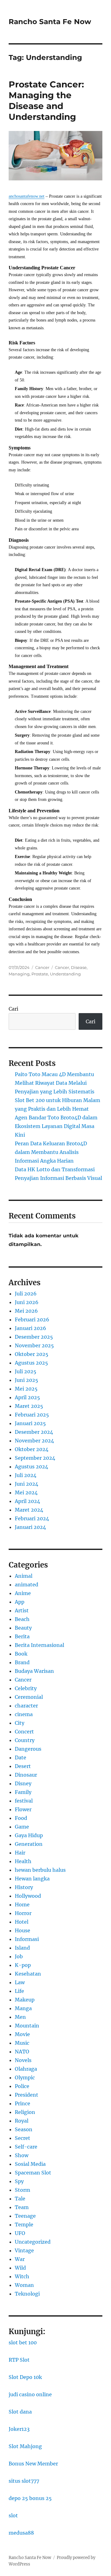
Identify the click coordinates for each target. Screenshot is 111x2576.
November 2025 (34, 1345)
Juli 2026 (26, 1294)
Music (22, 2043)
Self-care (26, 2147)
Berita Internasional (39, 1645)
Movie (22, 2034)
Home (22, 1905)
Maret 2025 (29, 1406)
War (20, 2259)
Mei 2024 (26, 1492)
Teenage (25, 2216)
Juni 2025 (27, 1380)
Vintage (24, 2250)
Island (22, 1948)
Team (22, 2207)
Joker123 (19, 2429)
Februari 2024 (32, 1518)
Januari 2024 (30, 1527)
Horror (23, 1913)
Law (20, 1982)
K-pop (23, 1965)
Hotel (22, 1922)
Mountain (27, 2026)
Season (24, 2129)
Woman (24, 2285)
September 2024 (35, 1458)
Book (21, 1654)
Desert (23, 1766)
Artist (22, 1610)
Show (22, 2155)
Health (23, 1861)
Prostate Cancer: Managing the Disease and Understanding (46, 101)
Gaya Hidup (29, 1835)
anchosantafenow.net (27, 196)
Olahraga (26, 2069)
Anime (23, 1593)
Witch (22, 2276)
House (23, 1930)
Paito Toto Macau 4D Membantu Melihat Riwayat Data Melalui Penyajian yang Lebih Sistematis (55, 1083)
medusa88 (21, 2533)
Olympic (25, 2077)
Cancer (42, 967)
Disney (23, 1783)
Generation (29, 1844)
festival (24, 1801)
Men (20, 2017)
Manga (23, 2008)
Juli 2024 (26, 1475)
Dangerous (28, 1749)
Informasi (27, 1939)
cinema (24, 1714)
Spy (19, 2181)
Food (21, 1818)
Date (21, 1757)
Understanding (65, 974)
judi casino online (30, 2394)
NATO (22, 2052)
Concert (24, 1732)
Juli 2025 (26, 1371)
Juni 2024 (27, 1484)
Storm (23, 2190)
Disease (79, 967)
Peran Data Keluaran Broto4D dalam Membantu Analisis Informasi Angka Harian (51, 1152)
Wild (20, 2268)
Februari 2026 (32, 1320)
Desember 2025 (34, 1337)
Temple (24, 2225)
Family (23, 1792)
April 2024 (27, 1501)
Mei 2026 (26, 1311)
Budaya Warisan (34, 1671)
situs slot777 (24, 2481)
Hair (20, 1853)
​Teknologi (27, 2294)
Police (22, 2086)
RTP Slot (19, 2360)
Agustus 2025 (31, 1363)
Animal (24, 1576)
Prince (23, 2103)
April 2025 (27, 1397)
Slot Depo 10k (25, 2377)
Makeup (25, 2000)
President (27, 2095)
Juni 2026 (27, 1302)
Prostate (40, 974)
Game (22, 1827)
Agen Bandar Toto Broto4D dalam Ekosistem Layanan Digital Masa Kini (56, 1126)
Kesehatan (28, 1974)
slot (13, 2515)
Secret (23, 2138)
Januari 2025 (30, 1423)
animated (27, 1585)
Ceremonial (29, 1697)
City (20, 1723)
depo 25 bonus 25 (30, 2498)
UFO (20, 2233)
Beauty (23, 1628)
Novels (23, 2060)
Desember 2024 (34, 1432)
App (20, 1602)
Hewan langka (32, 1879)
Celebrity (26, 1688)
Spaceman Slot (33, 2173)
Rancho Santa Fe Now (50, 22)
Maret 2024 (29, 1510)
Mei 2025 (26, 1389)
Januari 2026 (31, 1328)
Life (19, 1991)
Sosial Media (30, 2164)
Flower (23, 1809)
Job (19, 1956)
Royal (22, 2121)
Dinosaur (26, 1775)
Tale (20, 2199)
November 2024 (34, 1441)
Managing (19, 974)
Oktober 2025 (32, 1354)
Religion (25, 2112)
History (24, 1887)
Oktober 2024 (32, 1449)
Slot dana (20, 2412)
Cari (13, 1009)
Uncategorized (33, 2242)
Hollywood (28, 1896)
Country (25, 1740)
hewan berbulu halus (40, 1870)
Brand (22, 1662)
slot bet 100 (23, 2342)
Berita (22, 1636)
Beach (22, 1619)
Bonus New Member (33, 2464)
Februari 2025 (32, 1415)
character (26, 1706)
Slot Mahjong (25, 2446)
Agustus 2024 (31, 1467)
